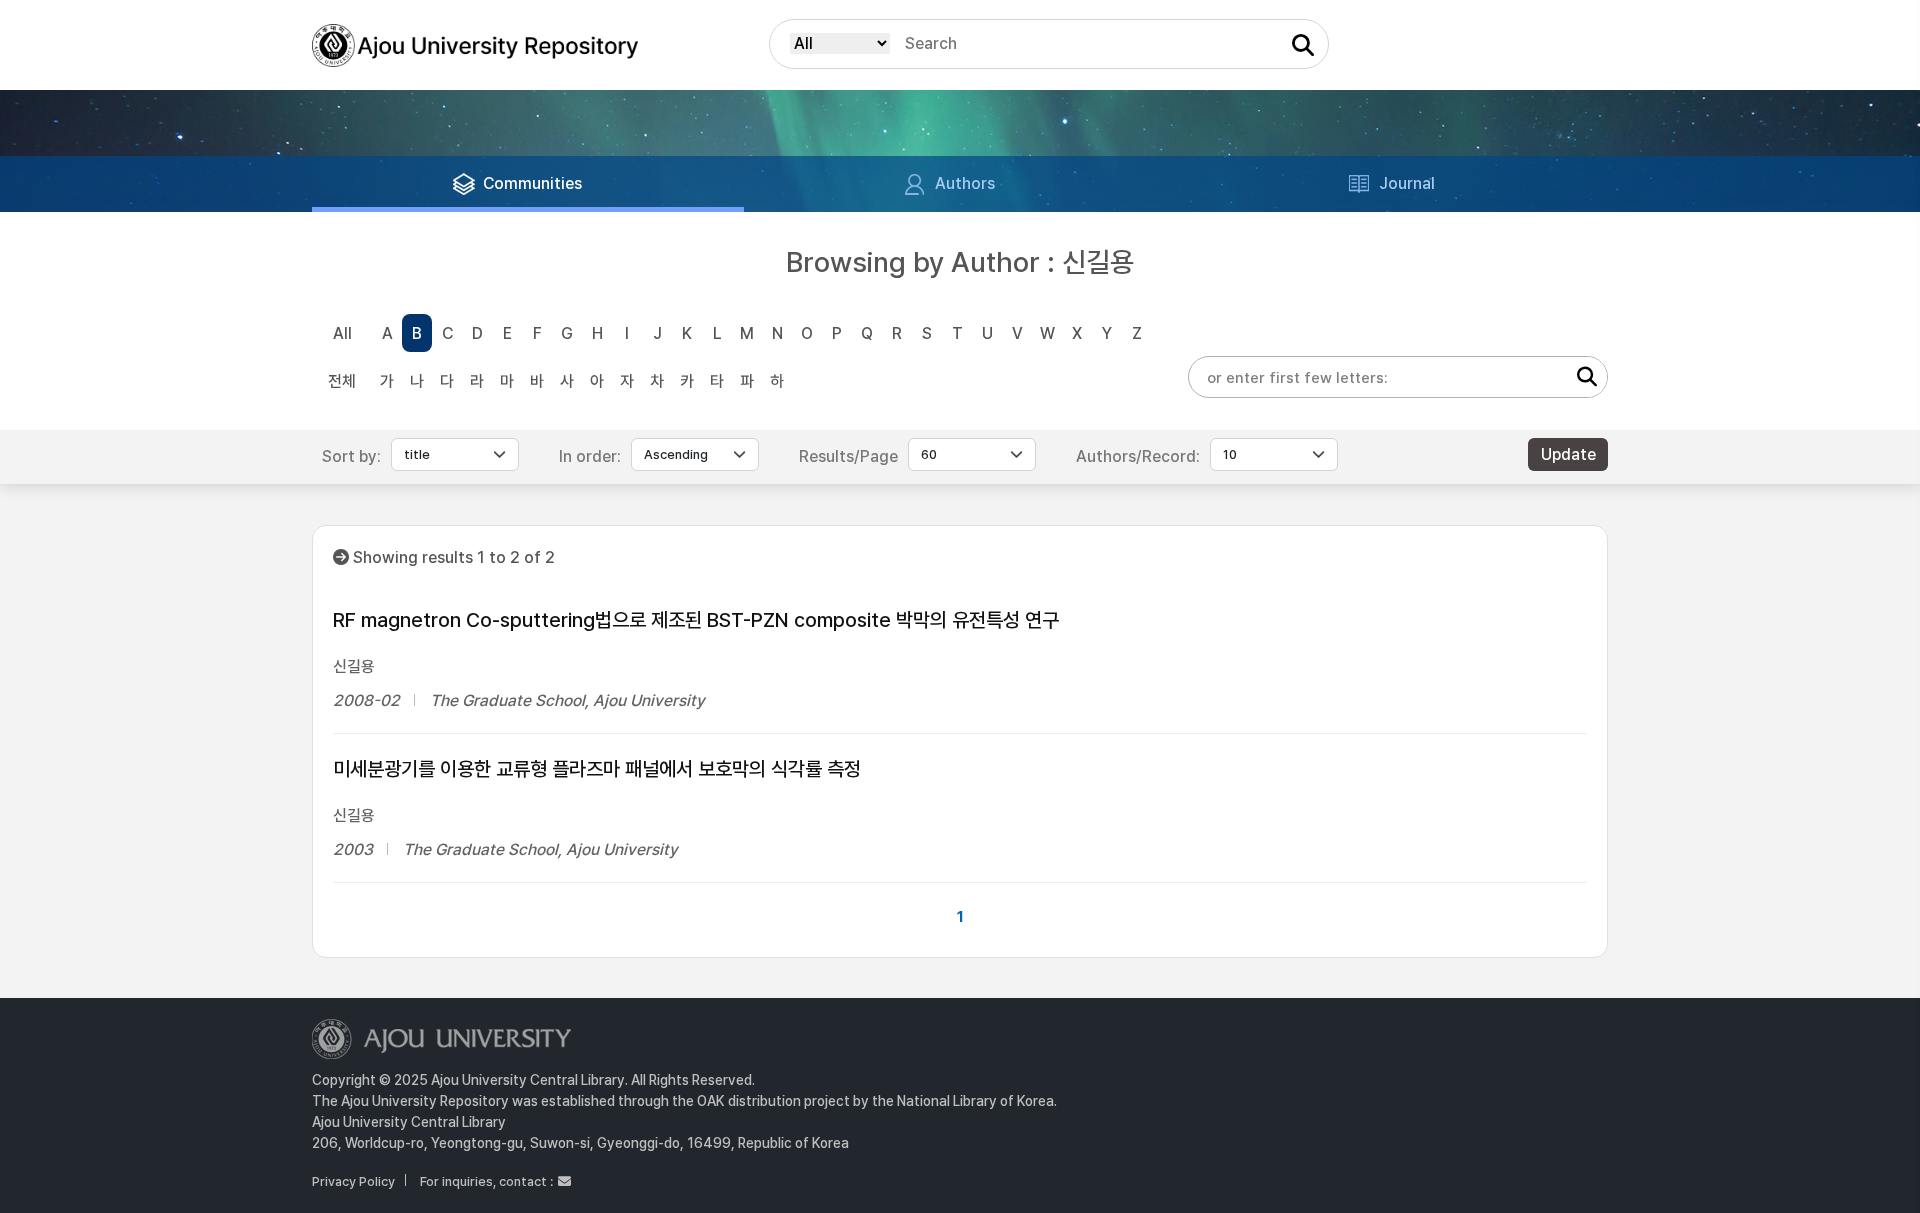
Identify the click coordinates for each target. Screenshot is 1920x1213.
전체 (342, 381)
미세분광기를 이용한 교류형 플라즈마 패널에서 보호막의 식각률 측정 (597, 769)
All (342, 333)
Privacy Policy (353, 1181)
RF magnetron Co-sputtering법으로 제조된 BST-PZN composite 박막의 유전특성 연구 (696, 620)
